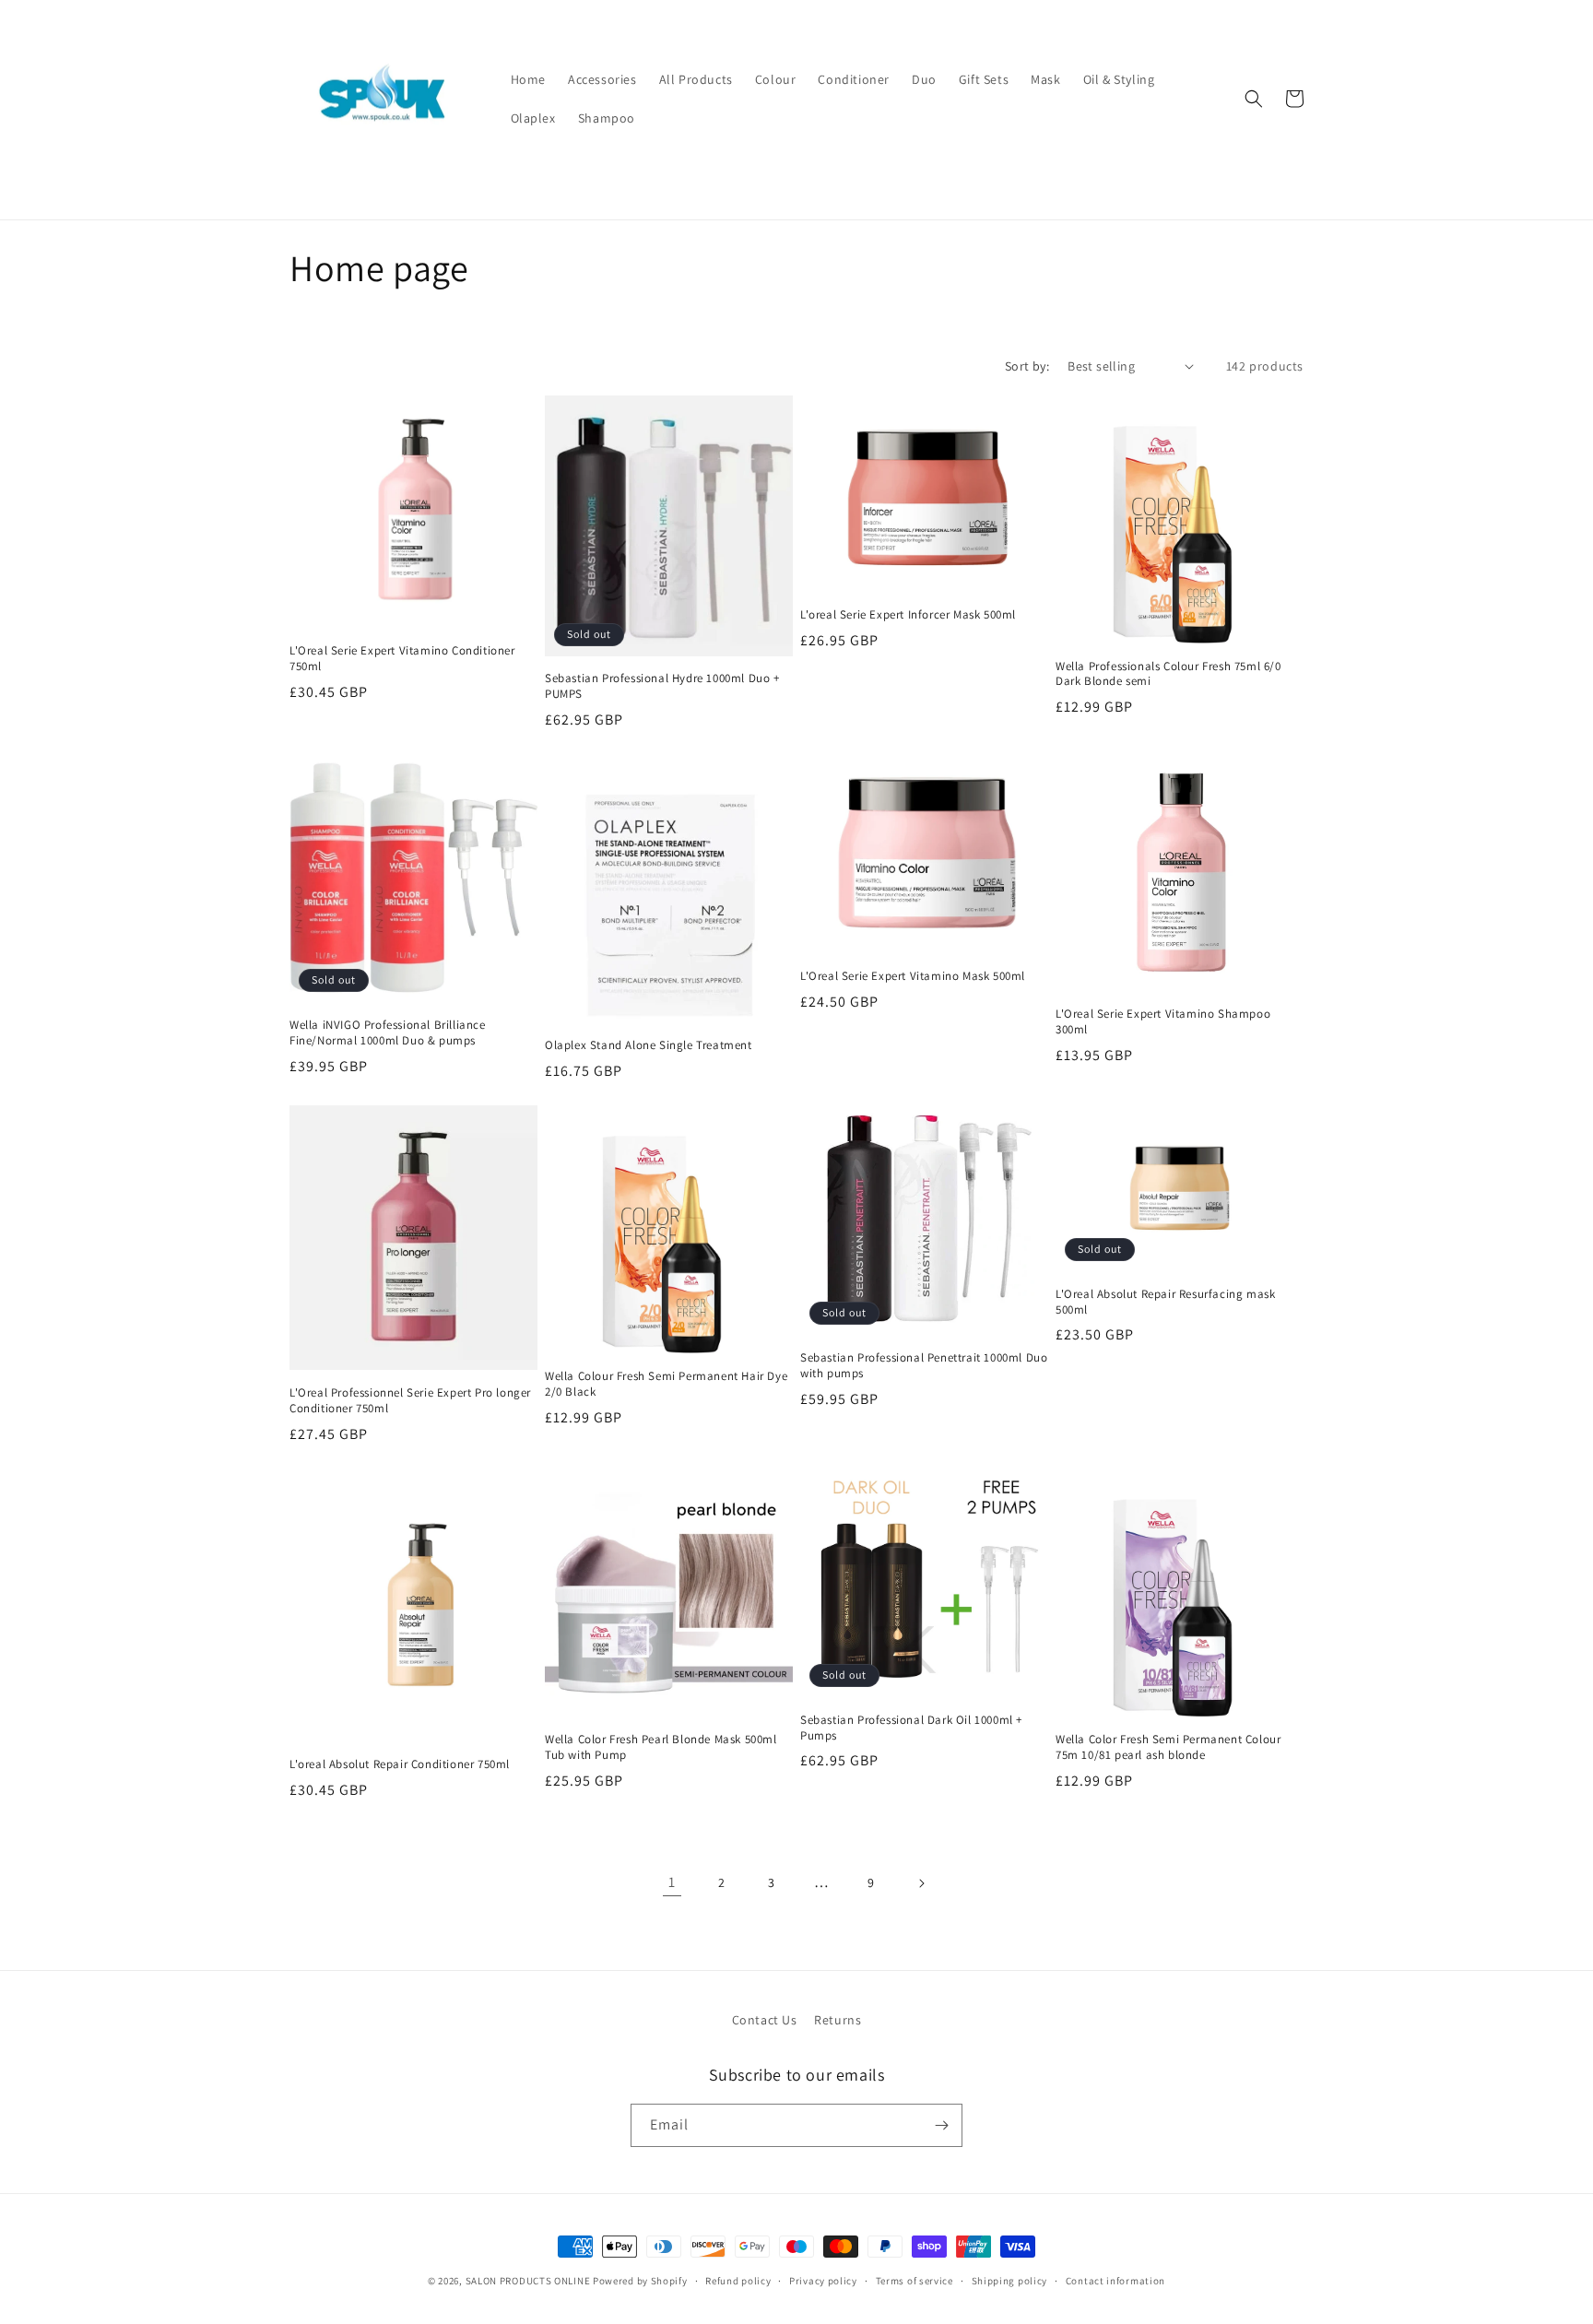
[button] (1254, 99)
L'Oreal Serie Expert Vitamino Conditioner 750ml (402, 659)
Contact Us (765, 2020)
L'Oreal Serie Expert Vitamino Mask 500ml (913, 976)
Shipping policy (1010, 2281)
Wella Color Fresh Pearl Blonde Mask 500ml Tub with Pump (661, 1747)
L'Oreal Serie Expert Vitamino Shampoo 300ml (1163, 1022)
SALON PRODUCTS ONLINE (528, 2281)
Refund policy (738, 2281)
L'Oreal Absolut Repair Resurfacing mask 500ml (1165, 1302)
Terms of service (914, 2281)
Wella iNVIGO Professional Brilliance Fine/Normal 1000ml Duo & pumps (388, 1033)
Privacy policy (823, 2281)
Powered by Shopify (640, 2281)
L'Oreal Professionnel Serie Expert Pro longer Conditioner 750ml (410, 1401)
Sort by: (1027, 366)
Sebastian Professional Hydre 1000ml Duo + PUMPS (662, 686)
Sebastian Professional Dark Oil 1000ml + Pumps (911, 1728)
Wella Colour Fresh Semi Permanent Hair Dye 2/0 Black (666, 1384)
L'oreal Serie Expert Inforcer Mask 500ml (908, 615)
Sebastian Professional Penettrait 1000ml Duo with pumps (924, 1366)
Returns (838, 2020)
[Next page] (921, 1883)
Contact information (1115, 2281)
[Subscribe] (941, 2125)
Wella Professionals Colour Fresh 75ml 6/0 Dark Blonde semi (1168, 674)
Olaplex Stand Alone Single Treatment (649, 1045)
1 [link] (672, 1882)
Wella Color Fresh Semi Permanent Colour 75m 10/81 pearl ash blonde (1168, 1747)
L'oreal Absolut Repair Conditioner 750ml (400, 1764)
